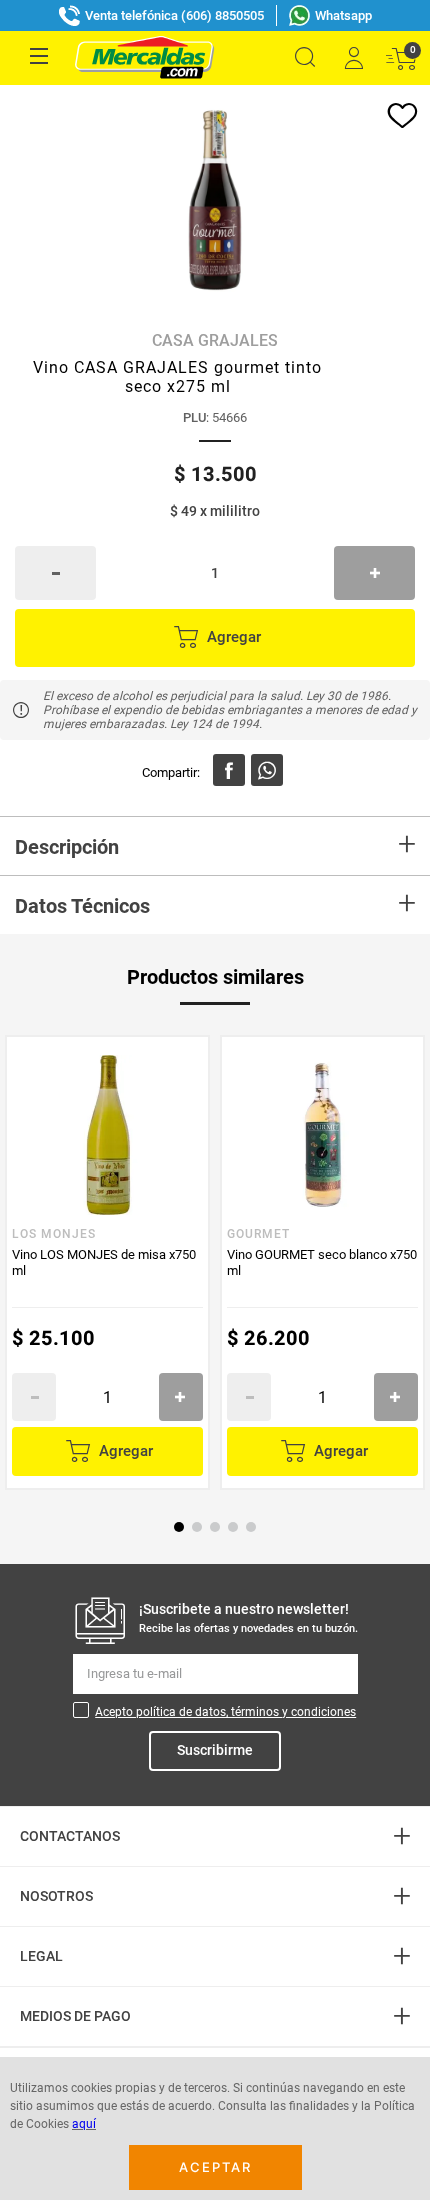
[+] (374, 573)
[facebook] (229, 770)
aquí (84, 2124)
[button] (305, 57)
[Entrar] (353, 58)
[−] (55, 573)
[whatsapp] (267, 770)
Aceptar (215, 2167)
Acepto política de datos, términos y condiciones (225, 1712)
